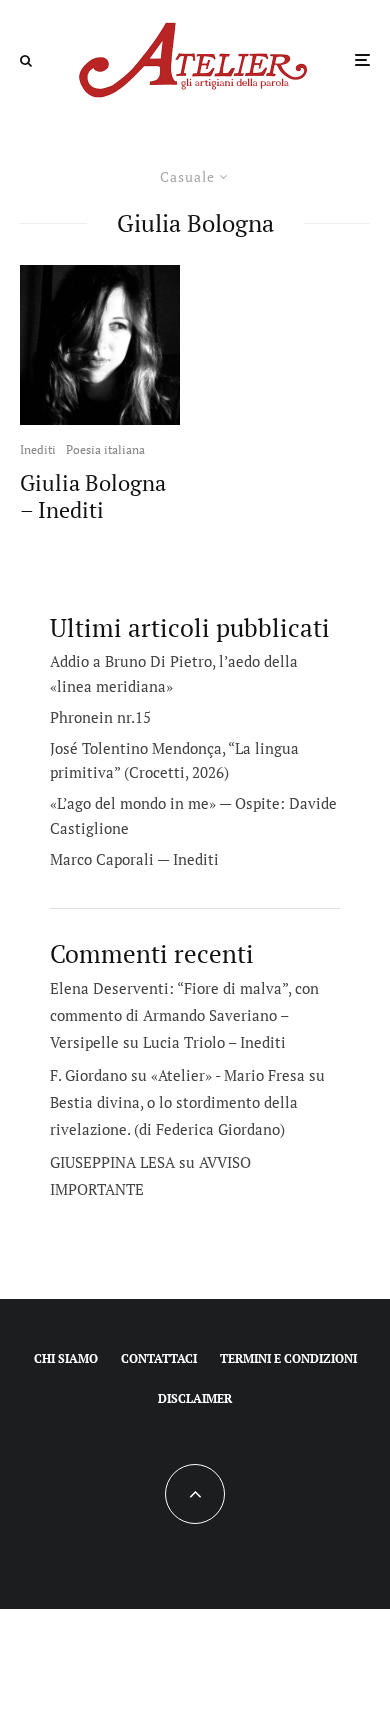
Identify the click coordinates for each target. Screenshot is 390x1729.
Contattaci (159, 1358)
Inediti (38, 449)
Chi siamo (66, 1358)
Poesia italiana (105, 449)
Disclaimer (195, 1398)
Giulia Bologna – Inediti (93, 496)
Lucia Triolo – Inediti (214, 1042)
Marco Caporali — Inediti (134, 859)
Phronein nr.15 (100, 717)
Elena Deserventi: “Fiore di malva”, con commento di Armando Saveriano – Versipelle (184, 1015)
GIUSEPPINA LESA (112, 1162)
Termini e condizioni (288, 1358)
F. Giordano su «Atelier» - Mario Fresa (177, 1075)
